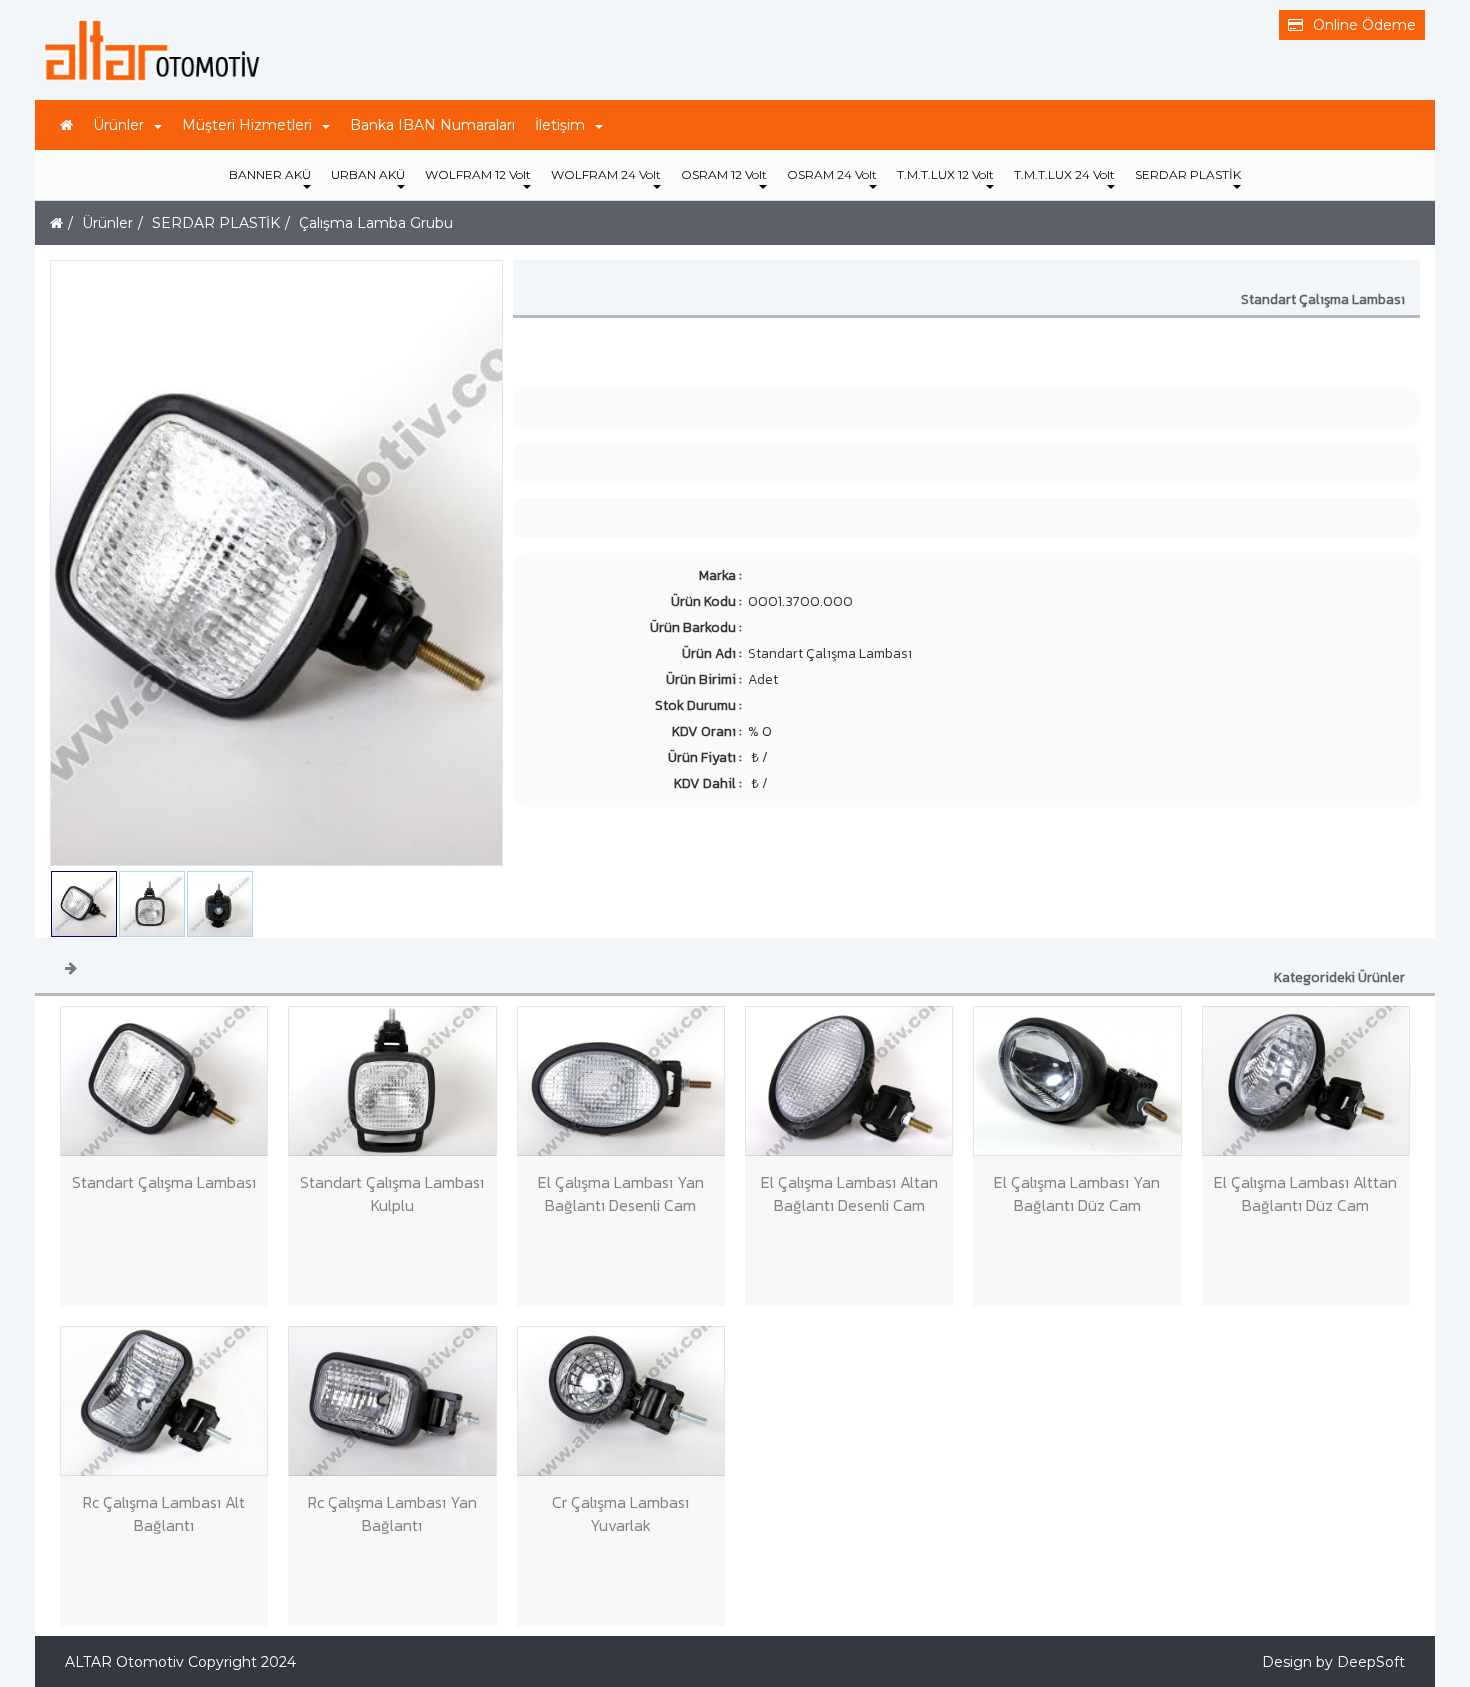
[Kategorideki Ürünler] (71, 967)
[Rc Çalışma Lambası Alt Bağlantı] (164, 1401)
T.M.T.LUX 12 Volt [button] (945, 174)
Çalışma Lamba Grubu (376, 223)
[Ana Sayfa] (66, 125)
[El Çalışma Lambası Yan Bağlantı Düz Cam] (1077, 1081)
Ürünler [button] (118, 125)
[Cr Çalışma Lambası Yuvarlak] (621, 1401)
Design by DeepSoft (1333, 1662)
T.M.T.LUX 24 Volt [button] (1064, 174)
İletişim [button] (560, 125)
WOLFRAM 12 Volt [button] (478, 174)
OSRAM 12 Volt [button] (724, 174)
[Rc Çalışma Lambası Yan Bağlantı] (392, 1401)
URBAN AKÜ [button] (368, 174)
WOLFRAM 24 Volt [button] (606, 174)
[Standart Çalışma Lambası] (164, 1081)
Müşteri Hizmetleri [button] (247, 125)
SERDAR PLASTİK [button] (1188, 174)
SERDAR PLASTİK (216, 223)
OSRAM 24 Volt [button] (832, 174)
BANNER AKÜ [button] (270, 174)
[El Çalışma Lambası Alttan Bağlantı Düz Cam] (1306, 1081)
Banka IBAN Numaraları (432, 125)
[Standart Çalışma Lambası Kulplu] (392, 1081)
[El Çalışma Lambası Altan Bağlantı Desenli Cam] (849, 1081)
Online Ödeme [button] (1364, 25)
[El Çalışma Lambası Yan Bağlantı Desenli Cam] (621, 1081)
